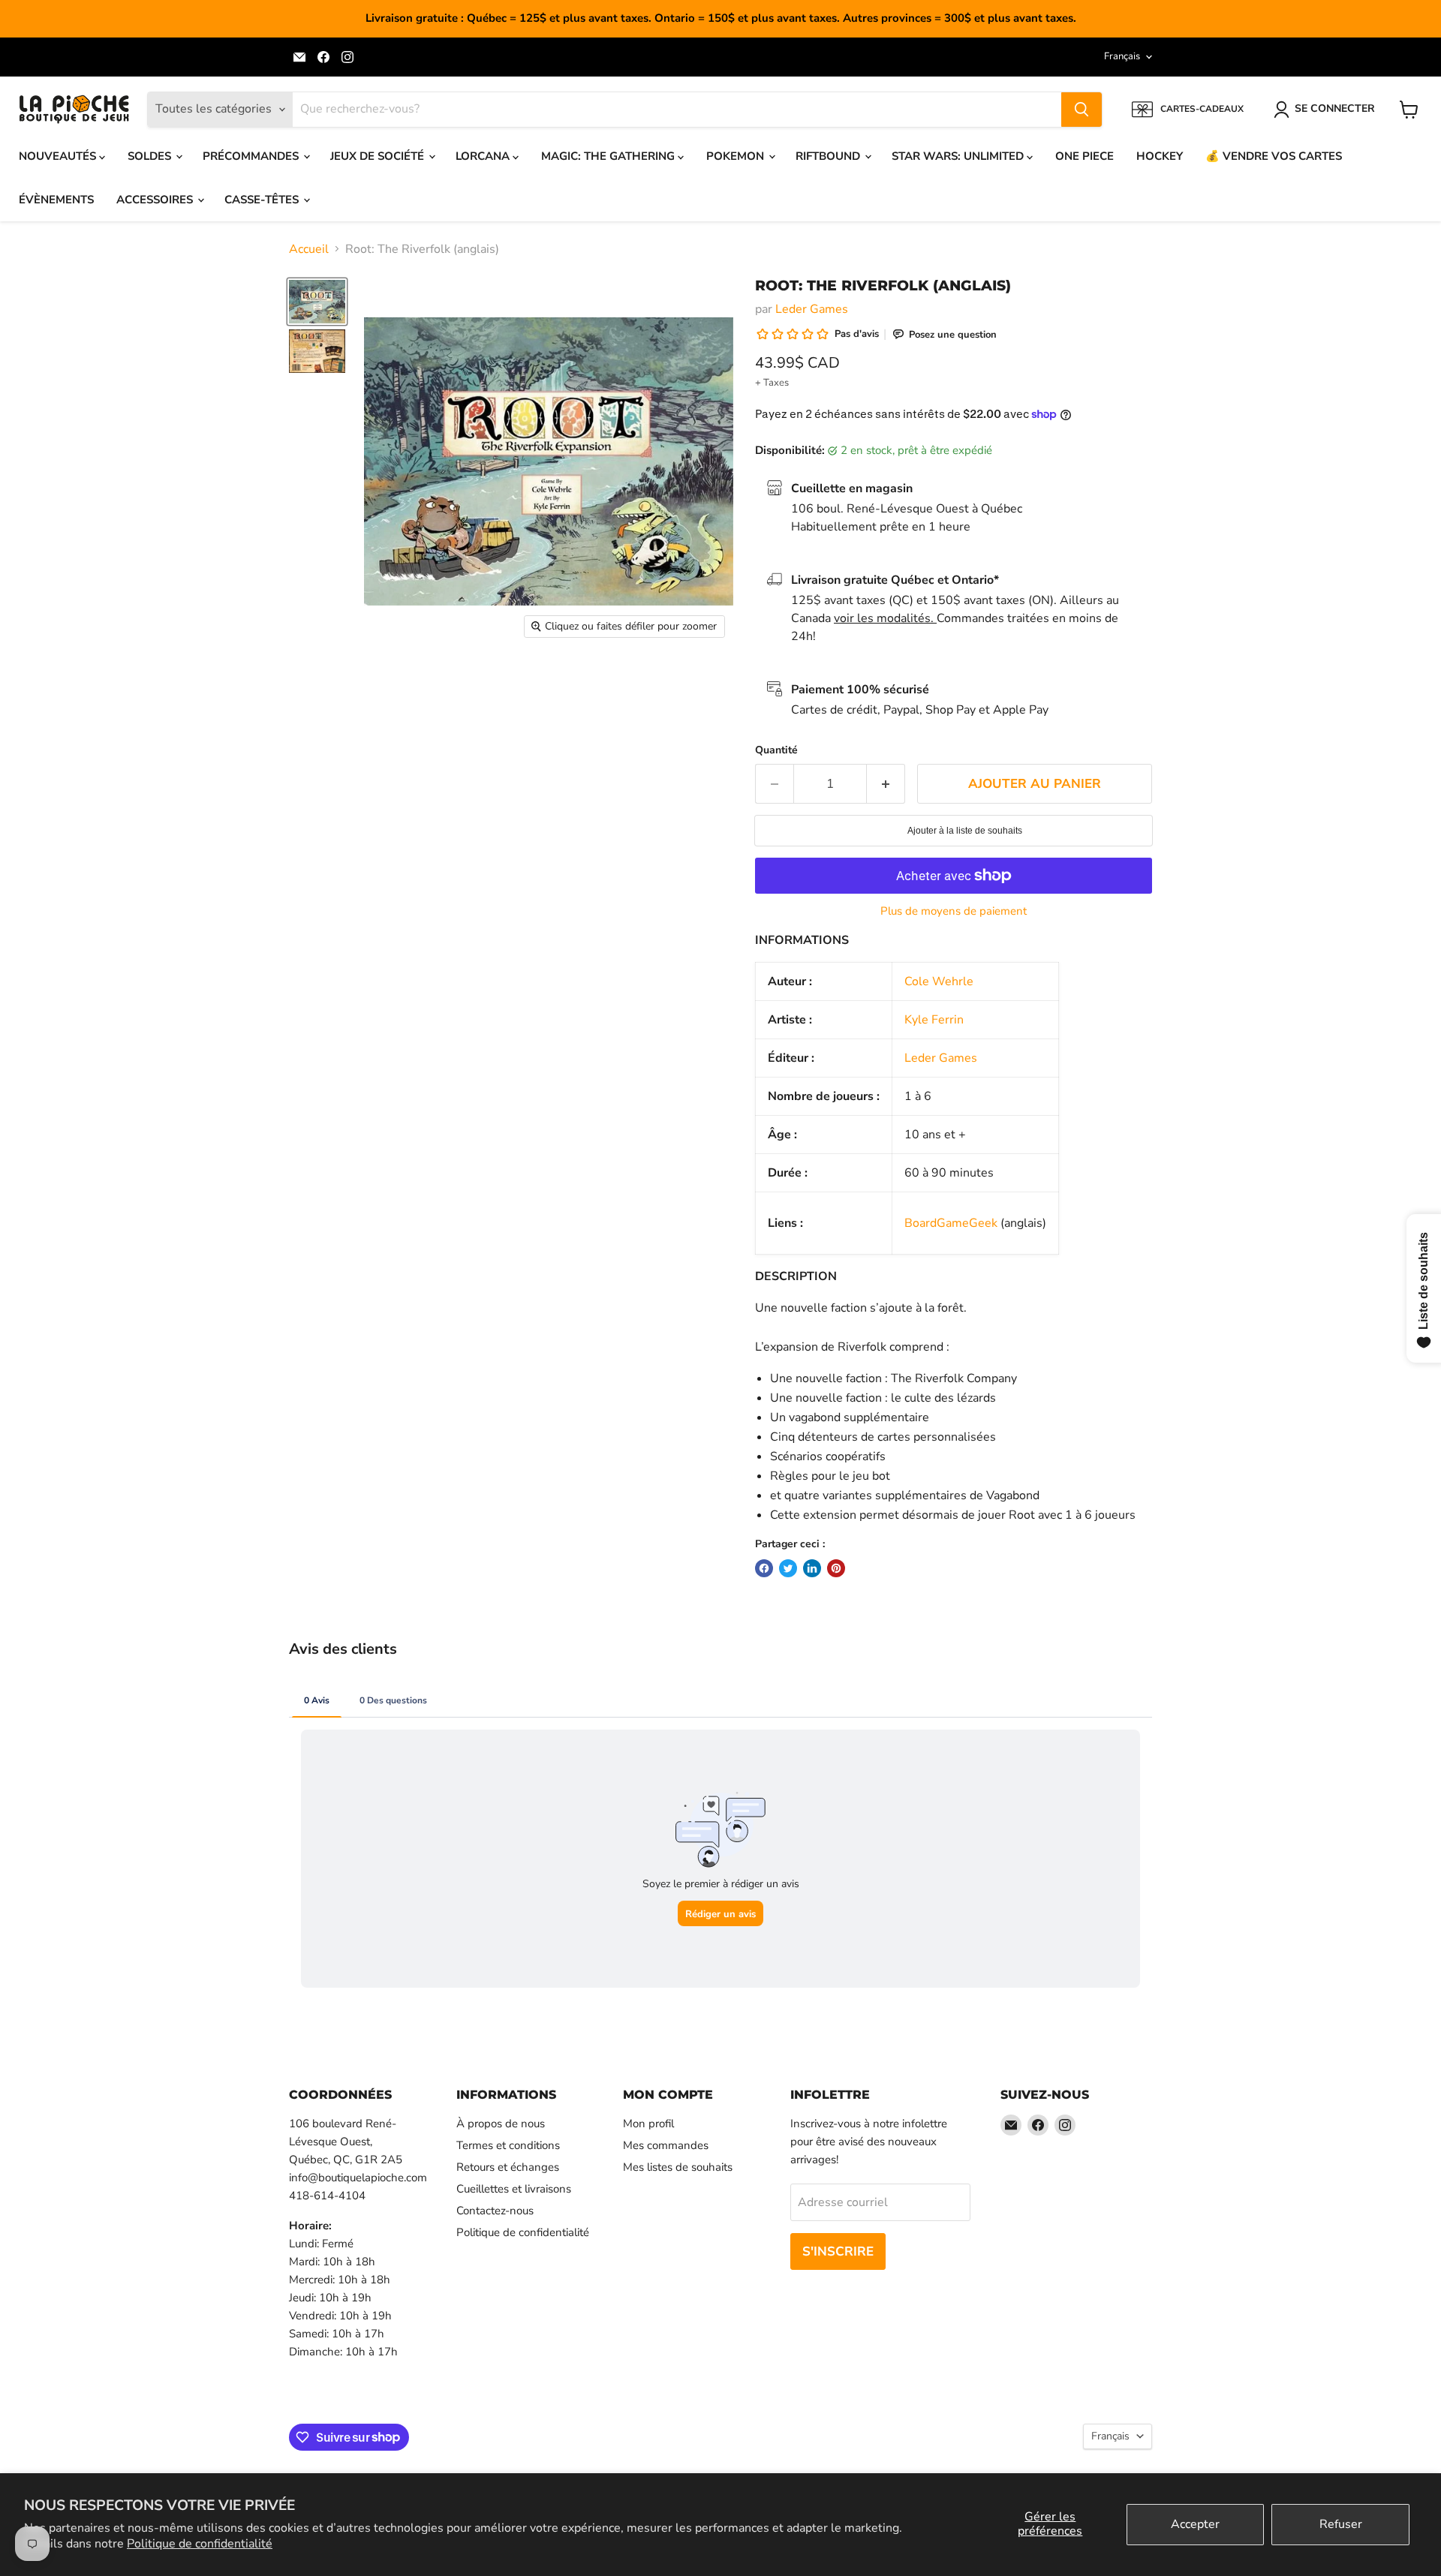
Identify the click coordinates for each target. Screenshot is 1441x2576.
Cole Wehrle (939, 981)
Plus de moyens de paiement (954, 911)
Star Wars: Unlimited (959, 156)
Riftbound (829, 156)
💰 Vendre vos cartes (1274, 156)
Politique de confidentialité (200, 2544)
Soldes (151, 156)
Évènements (56, 200)
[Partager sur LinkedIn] (812, 1568)
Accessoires (156, 200)
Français (1122, 56)
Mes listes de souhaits (678, 2167)
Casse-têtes (263, 200)
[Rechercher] (1082, 110)
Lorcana (484, 156)
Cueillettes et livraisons (514, 2189)
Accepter (1195, 2524)
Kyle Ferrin (934, 1020)
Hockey (1160, 156)
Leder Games (812, 309)
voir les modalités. (885, 618)
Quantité (776, 750)
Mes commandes (666, 2145)
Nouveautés (59, 156)
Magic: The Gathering (609, 156)
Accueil (309, 249)
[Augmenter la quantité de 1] (886, 784)
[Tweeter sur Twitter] (788, 1568)
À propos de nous (501, 2124)
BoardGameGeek (951, 1223)
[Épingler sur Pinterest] (836, 1568)
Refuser (1341, 2524)
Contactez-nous (495, 2211)
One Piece (1085, 156)
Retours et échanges (508, 2167)
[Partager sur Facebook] (764, 1568)
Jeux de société (379, 156)
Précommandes (252, 156)
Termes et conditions (508, 2145)
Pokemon (737, 156)
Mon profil (648, 2124)
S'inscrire (838, 2251)
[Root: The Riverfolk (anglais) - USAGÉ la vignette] (317, 302)
